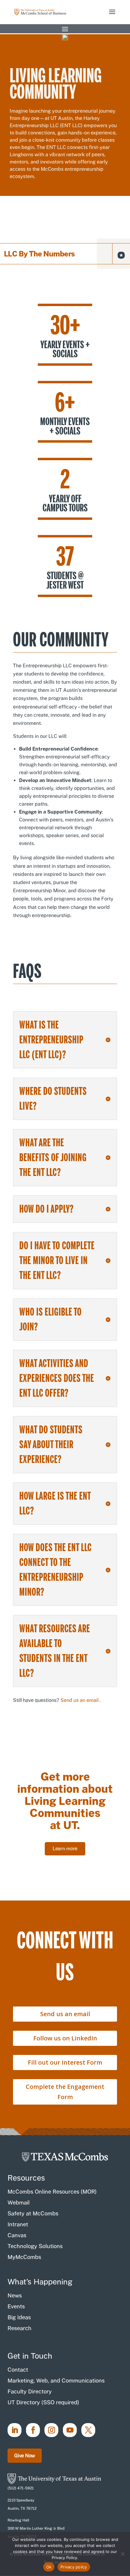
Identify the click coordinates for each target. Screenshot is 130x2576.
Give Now (25, 2456)
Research (19, 2328)
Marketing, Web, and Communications (56, 2381)
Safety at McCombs (33, 2213)
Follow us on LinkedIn (65, 2038)
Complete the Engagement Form (65, 2092)
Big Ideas (19, 2317)
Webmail (19, 2203)
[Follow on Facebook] (33, 2430)
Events (16, 2306)
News (15, 2295)
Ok (49, 2567)
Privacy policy (74, 2567)
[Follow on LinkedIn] (15, 2430)
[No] (122, 2554)
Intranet (18, 2224)
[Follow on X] (88, 2430)
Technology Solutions (35, 2246)
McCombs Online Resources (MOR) (52, 2192)
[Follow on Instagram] (51, 2430)
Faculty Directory (30, 2391)
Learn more (65, 1849)
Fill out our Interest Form (65, 2062)
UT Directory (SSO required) (43, 2402)
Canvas (17, 2235)
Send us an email (80, 1700)
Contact (18, 2370)
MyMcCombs (24, 2257)
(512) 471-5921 (21, 2488)
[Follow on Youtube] (70, 2430)
